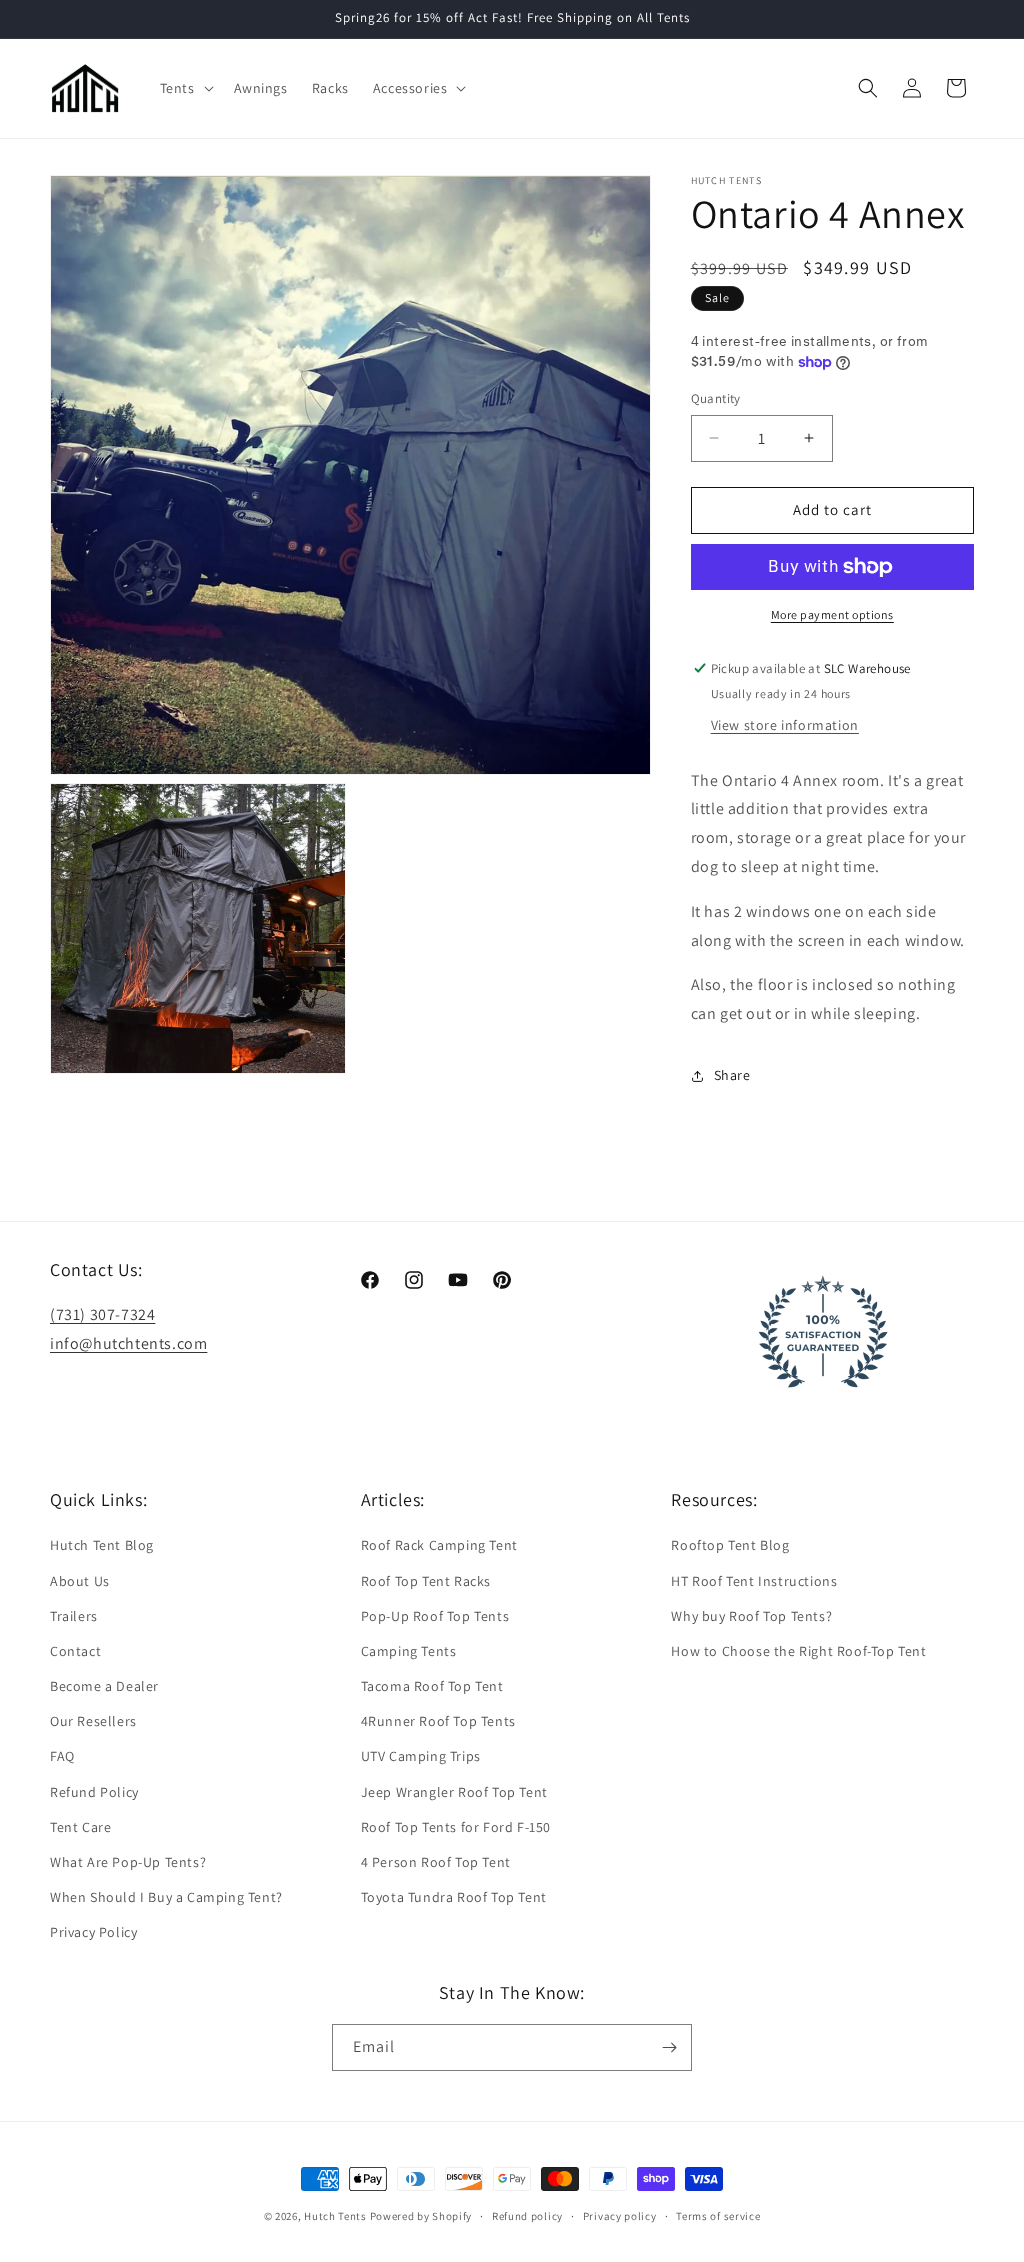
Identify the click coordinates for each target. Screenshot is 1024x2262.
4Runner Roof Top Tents (438, 1721)
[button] (185, 88)
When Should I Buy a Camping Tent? (166, 1897)
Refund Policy (94, 1792)
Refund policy (527, 2216)
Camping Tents (409, 1651)
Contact (75, 1651)
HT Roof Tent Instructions (754, 1581)
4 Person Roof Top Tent (436, 1862)
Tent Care (80, 1827)
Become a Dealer (104, 1686)
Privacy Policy (93, 1932)
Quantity (716, 398)
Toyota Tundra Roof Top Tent (454, 1897)
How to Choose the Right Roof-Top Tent (798, 1651)
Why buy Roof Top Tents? (751, 1616)
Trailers (74, 1616)
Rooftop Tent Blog (730, 1545)
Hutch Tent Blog (102, 1545)
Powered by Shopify (421, 2216)
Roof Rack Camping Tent (439, 1545)
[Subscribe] (669, 2047)
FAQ (62, 1756)
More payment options (832, 614)
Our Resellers (93, 1721)
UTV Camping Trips (421, 1756)
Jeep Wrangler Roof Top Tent (454, 1792)
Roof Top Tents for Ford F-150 (456, 1827)
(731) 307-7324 (102, 1314)
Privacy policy (620, 2216)
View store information (785, 725)
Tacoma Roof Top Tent (432, 1686)
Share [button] (732, 1075)
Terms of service (718, 2216)
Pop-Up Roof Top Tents (435, 1616)
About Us (80, 1581)
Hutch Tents (336, 2216)
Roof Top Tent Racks (426, 1581)
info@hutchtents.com (128, 1343)
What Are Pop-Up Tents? (128, 1862)
